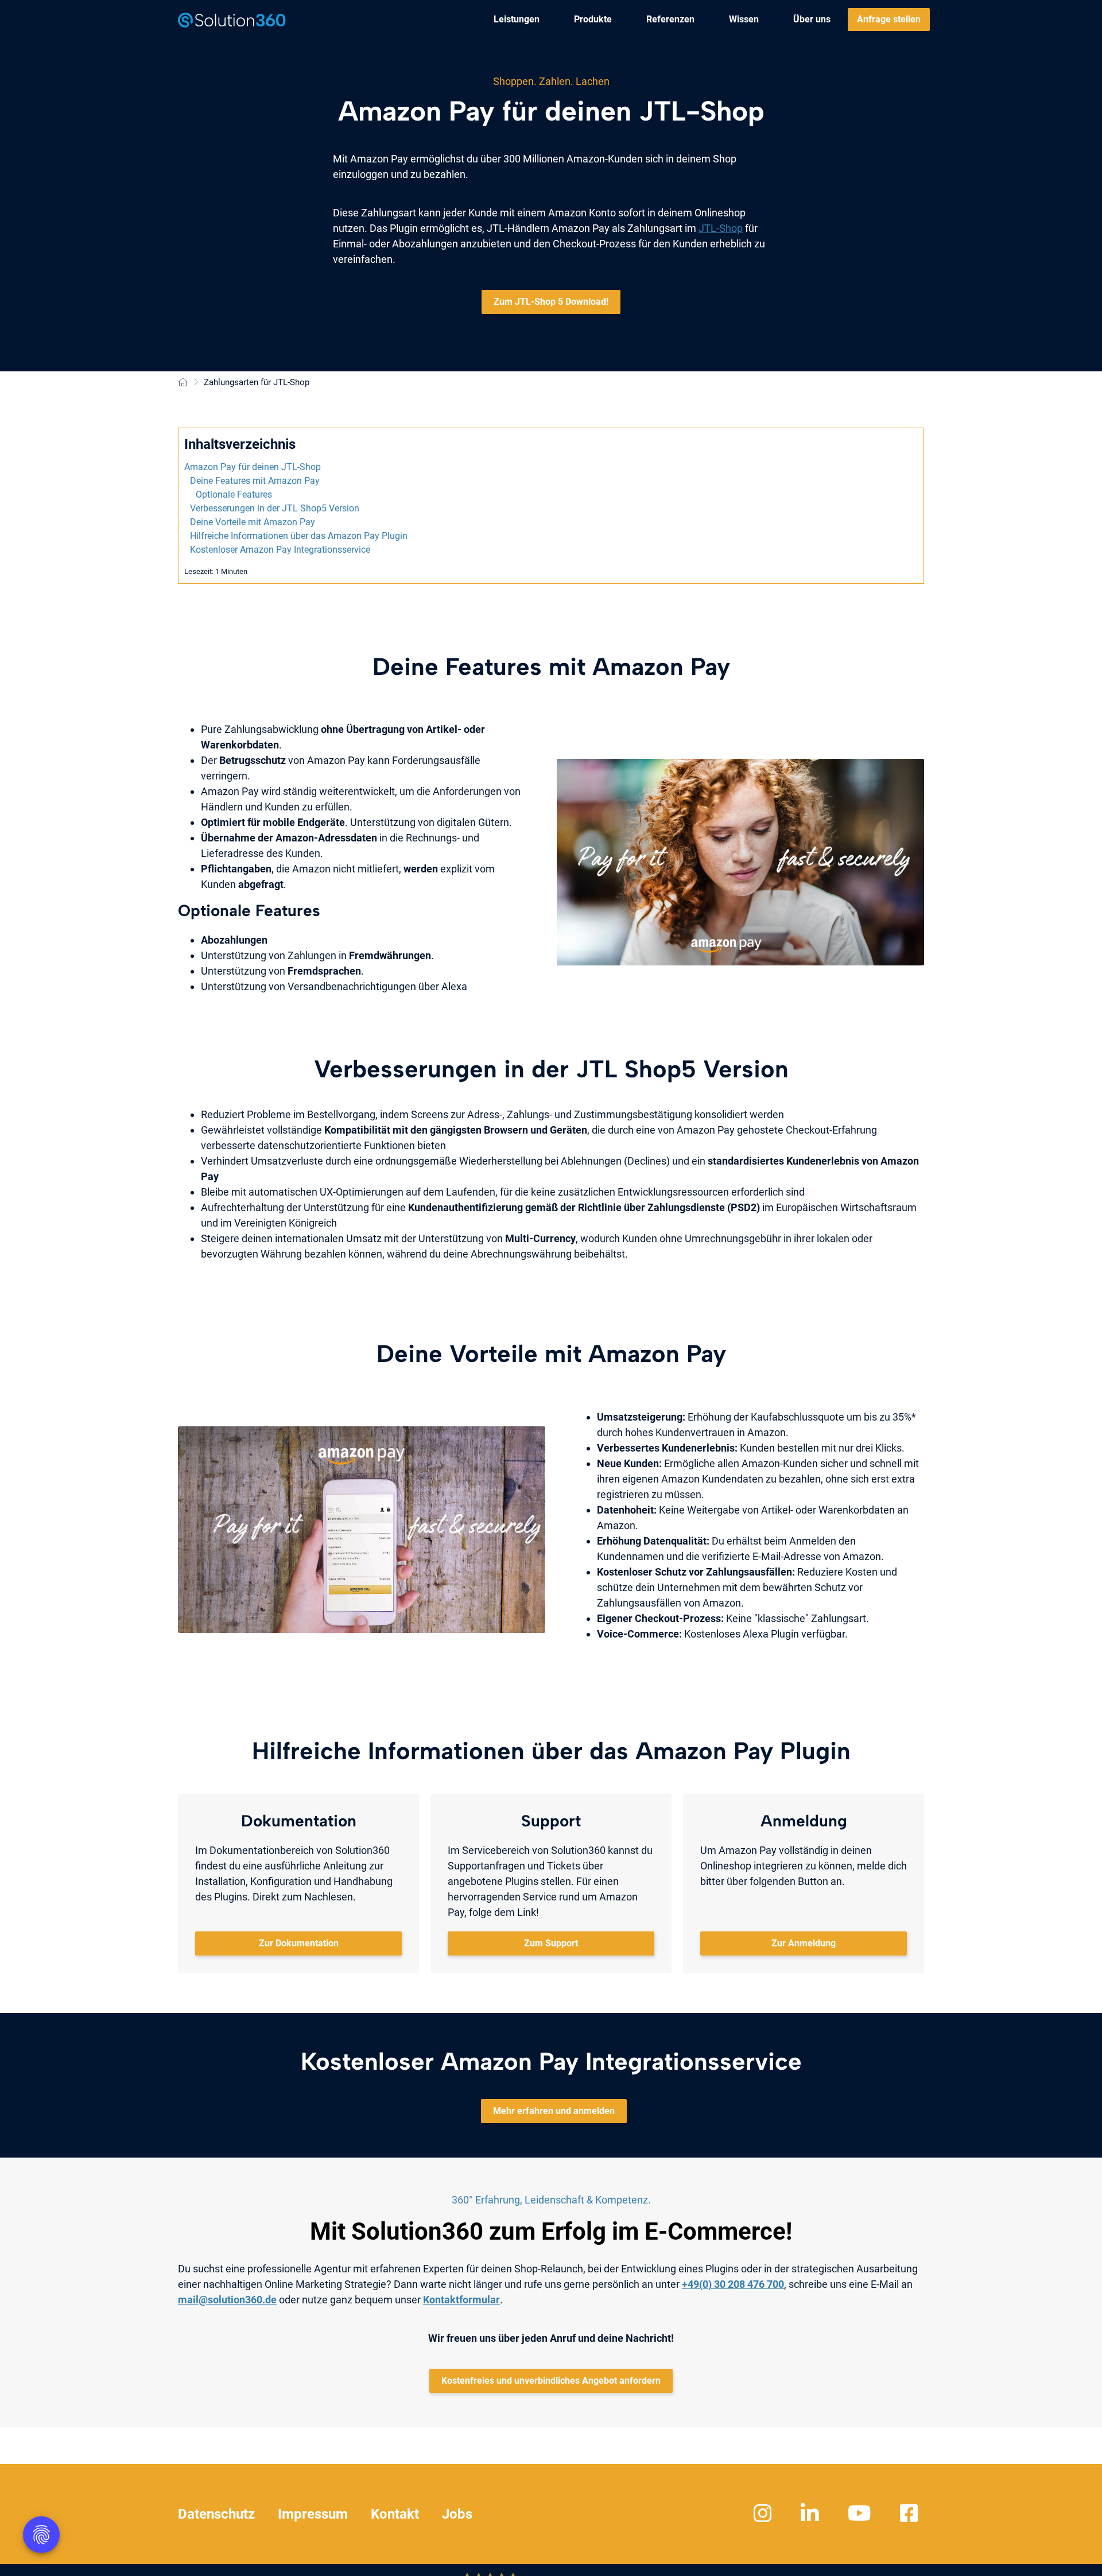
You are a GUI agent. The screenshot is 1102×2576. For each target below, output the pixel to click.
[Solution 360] (232, 20)
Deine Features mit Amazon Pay (255, 481)
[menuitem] (517, 20)
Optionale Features (234, 494)
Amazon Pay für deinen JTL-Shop (253, 467)
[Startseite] (183, 383)
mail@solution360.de (227, 2300)
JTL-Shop (721, 228)
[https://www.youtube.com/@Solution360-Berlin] (861, 2514)
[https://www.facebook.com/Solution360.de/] (911, 2514)
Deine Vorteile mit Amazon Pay (253, 522)
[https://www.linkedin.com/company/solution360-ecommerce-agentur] (811, 2514)
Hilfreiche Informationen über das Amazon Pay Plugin (299, 536)
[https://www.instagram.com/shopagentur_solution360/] (764, 2514)
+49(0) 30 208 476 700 (733, 2284)
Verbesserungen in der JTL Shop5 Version (275, 508)
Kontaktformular (461, 2300)
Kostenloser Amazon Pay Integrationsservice (280, 550)
